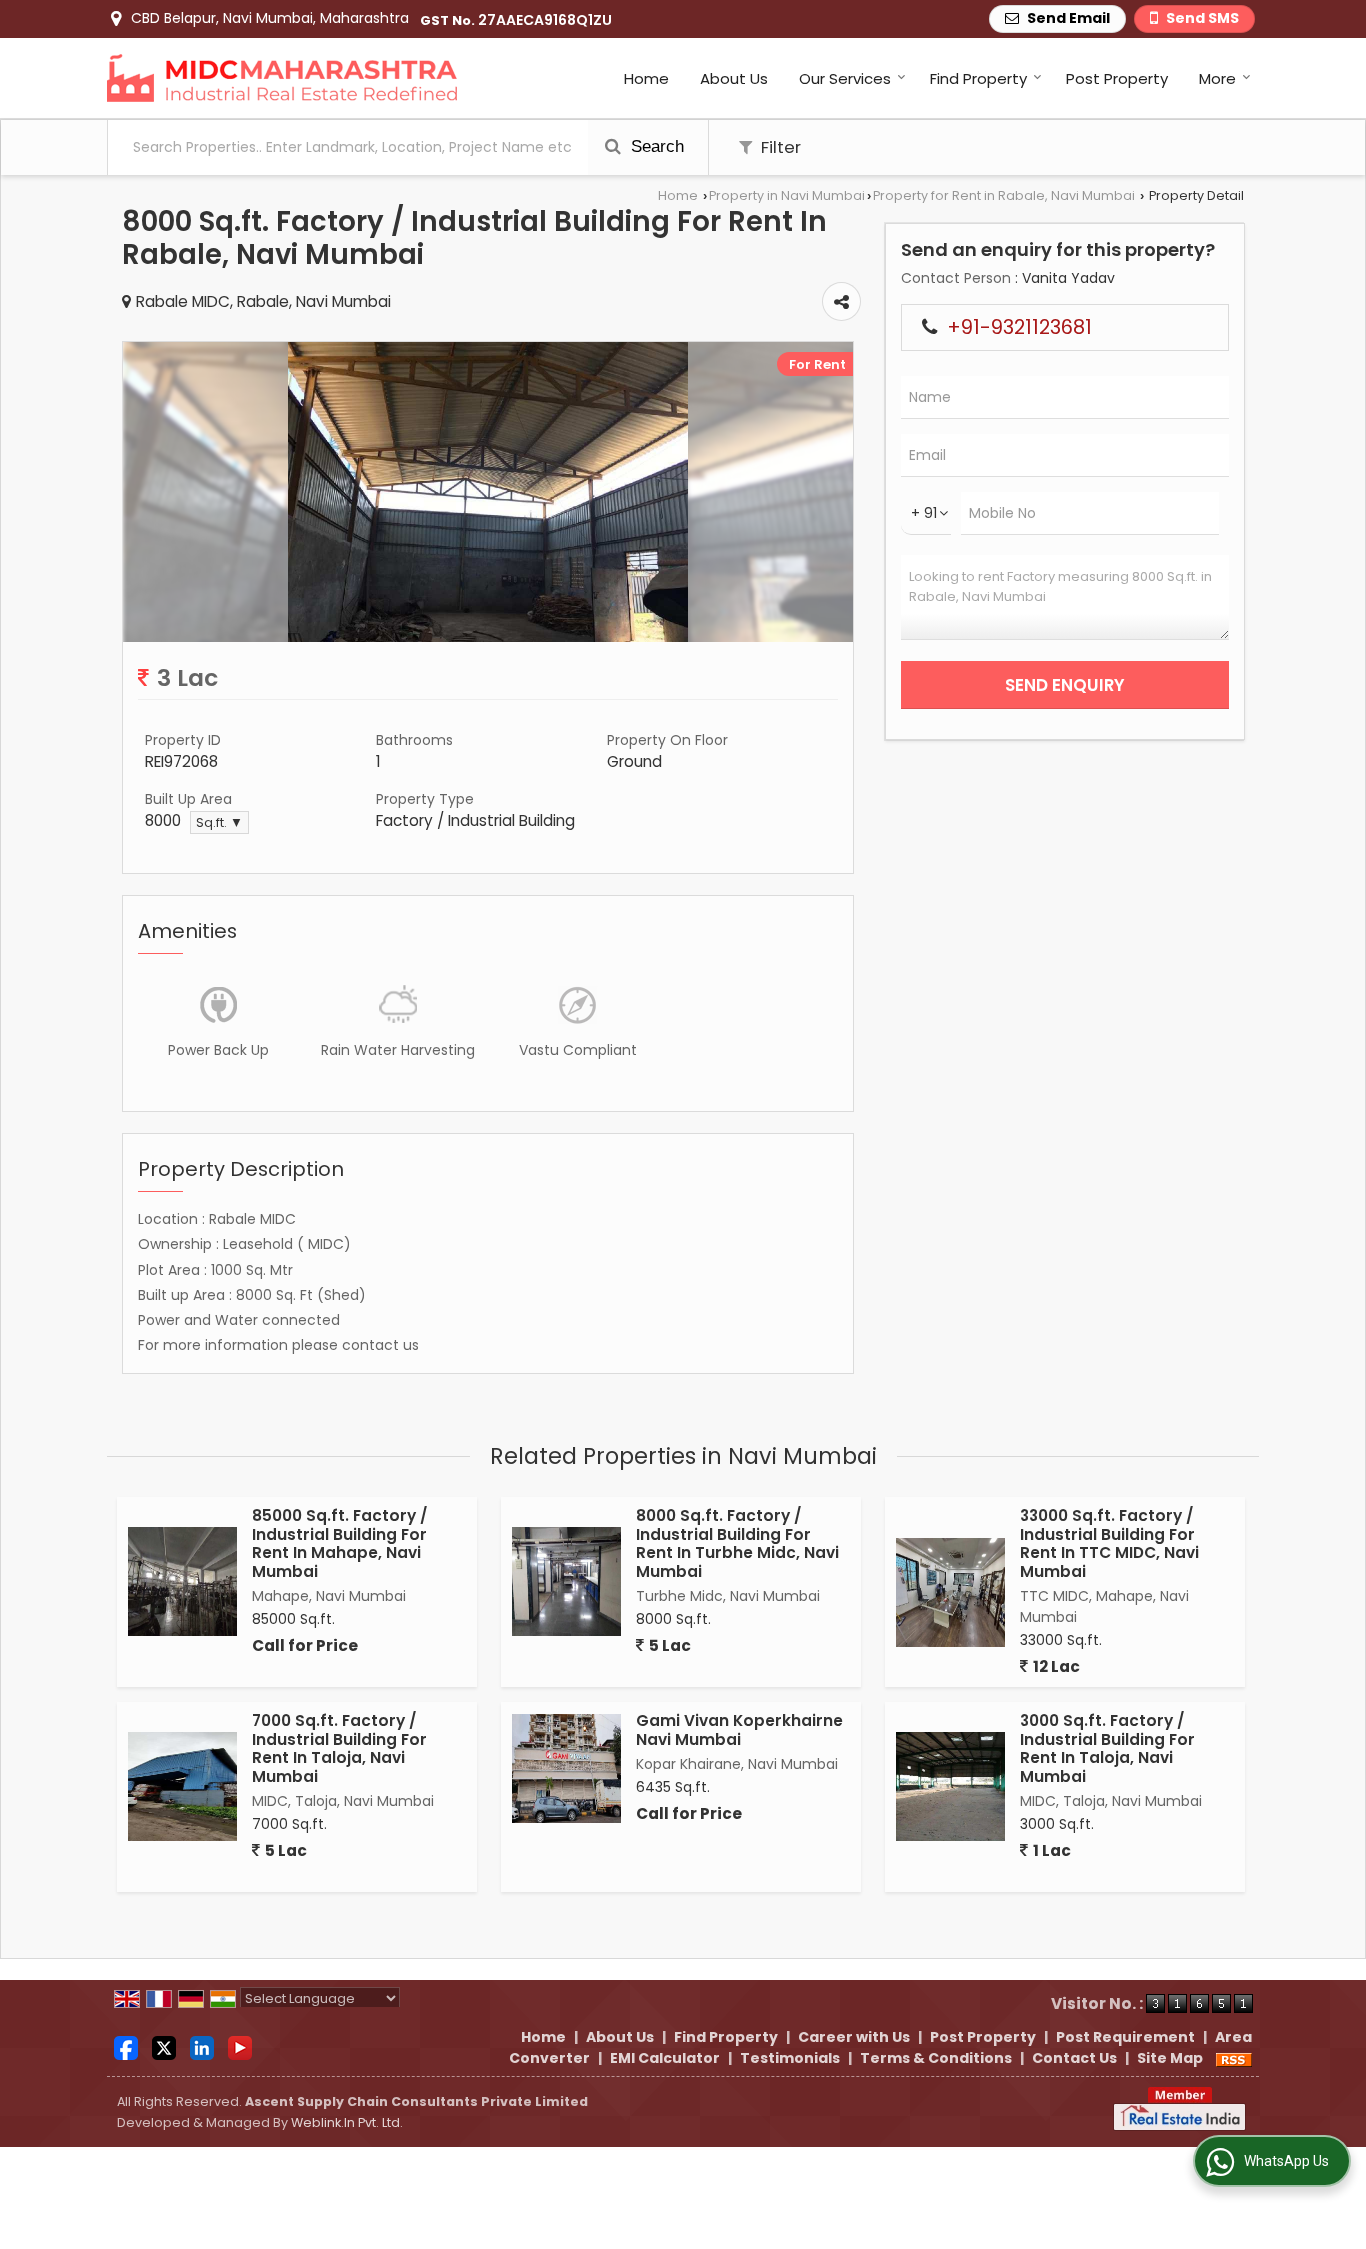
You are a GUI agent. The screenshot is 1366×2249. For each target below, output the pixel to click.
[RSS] (1234, 2058)
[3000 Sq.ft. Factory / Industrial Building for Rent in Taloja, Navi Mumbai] (950, 1786)
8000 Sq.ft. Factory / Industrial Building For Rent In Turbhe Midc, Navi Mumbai (737, 1543)
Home (646, 78)
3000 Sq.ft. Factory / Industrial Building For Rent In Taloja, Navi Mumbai (1107, 1748)
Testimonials (790, 2058)
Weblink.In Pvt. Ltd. (347, 2122)
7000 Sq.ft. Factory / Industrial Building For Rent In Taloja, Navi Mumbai (339, 1748)
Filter (779, 147)
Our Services (845, 78)
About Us (734, 78)
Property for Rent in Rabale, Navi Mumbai (1004, 195)
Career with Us (854, 2037)
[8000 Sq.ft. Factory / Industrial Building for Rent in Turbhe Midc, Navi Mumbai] (566, 1581)
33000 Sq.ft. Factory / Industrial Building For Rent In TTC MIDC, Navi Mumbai (1109, 1543)
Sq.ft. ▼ (219, 822)
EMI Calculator (665, 2058)
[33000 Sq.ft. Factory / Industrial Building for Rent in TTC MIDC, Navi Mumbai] (950, 1592)
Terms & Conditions (936, 2058)
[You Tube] (240, 2047)
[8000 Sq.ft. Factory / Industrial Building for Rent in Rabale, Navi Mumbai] (488, 637)
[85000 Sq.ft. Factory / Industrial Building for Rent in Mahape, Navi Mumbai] (182, 1581)
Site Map (1170, 2058)
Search (655, 146)
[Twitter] (164, 2047)
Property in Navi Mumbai (787, 195)
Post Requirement (1125, 2037)
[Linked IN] (202, 2047)
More (1217, 78)
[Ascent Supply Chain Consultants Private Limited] (282, 78)
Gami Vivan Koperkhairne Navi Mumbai (739, 1729)
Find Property (978, 78)
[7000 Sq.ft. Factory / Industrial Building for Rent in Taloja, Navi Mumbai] (182, 1786)
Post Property (1117, 78)
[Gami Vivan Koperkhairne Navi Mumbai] (566, 1768)
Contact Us (1074, 2058)
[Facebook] (126, 2047)
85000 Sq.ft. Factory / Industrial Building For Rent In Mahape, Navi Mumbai (339, 1543)
